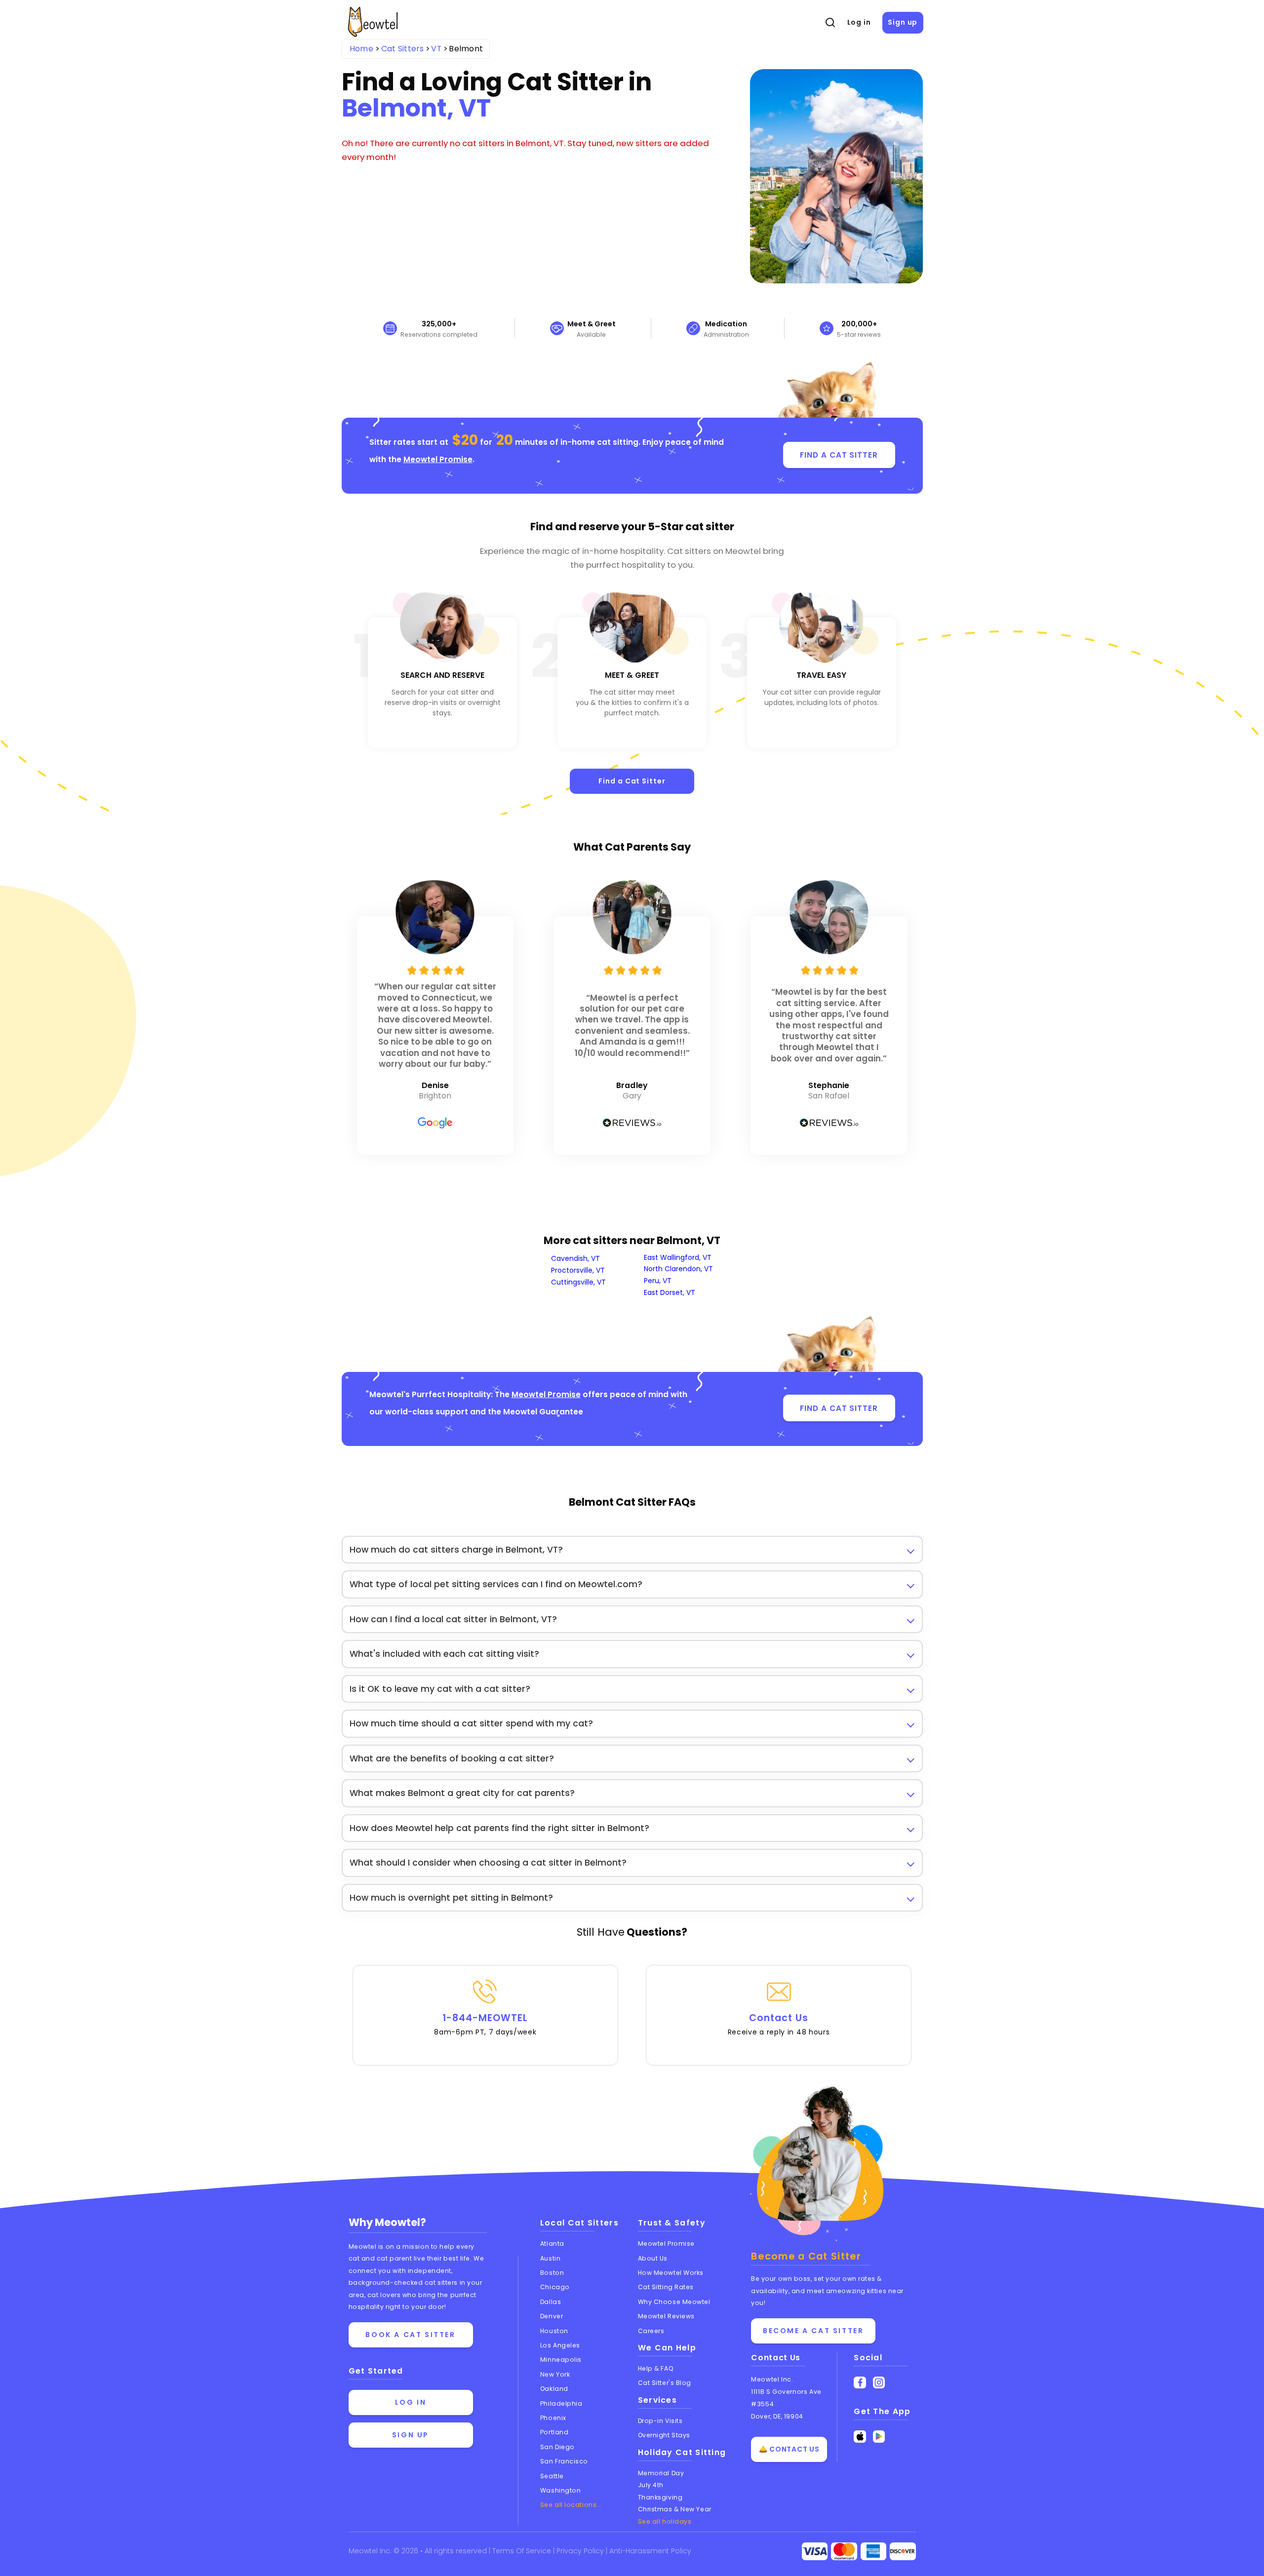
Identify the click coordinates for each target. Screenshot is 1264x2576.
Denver (552, 2316)
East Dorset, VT (670, 1292)
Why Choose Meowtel (674, 2302)
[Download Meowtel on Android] (879, 2437)
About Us (653, 2258)
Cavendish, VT (575, 1258)
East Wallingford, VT (678, 1257)
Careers (651, 2331)
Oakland (554, 2389)
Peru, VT (658, 1281)
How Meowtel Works (671, 2273)
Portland (554, 2432)
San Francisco (564, 2461)
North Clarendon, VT (678, 1269)
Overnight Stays (664, 2435)
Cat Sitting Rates (666, 2287)
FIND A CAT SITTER (839, 455)
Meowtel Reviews (666, 2316)
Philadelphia (561, 2403)
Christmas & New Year (675, 2509)
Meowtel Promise (438, 459)
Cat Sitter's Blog (665, 2383)
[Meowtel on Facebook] (860, 2383)
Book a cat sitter (410, 2335)
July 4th (651, 2485)
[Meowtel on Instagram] (879, 2383)
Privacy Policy (581, 2551)
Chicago (555, 2287)
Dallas (551, 2302)
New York (555, 2374)
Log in (859, 22)
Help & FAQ (656, 2368)
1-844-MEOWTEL (485, 2024)
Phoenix (553, 2418)
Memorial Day (661, 2473)
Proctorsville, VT (578, 1270)
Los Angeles (560, 2345)
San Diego (557, 2447)
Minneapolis (561, 2360)
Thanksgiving (660, 2497)
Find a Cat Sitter (632, 781)
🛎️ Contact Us (789, 2449)
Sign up (903, 22)
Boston (552, 2273)
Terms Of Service (523, 2551)
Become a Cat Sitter (813, 2331)
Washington (561, 2490)
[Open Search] (830, 23)
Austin (550, 2258)
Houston (554, 2331)
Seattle (552, 2476)
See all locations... (571, 2505)
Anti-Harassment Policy (650, 2551)
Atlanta (552, 2244)
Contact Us (779, 2024)
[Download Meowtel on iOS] (860, 2437)
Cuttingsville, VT (578, 1282)
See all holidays (665, 2521)
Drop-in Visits (660, 2421)
